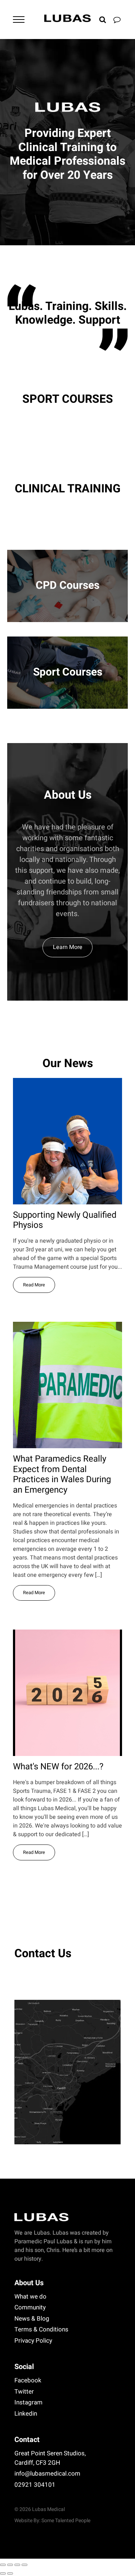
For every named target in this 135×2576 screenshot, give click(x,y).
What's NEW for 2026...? (58, 1767)
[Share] (17, 2565)
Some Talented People (66, 2521)
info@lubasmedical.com (47, 2474)
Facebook (28, 2380)
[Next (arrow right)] (10, 2573)
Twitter (24, 2392)
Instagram (28, 2402)
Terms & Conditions (41, 2329)
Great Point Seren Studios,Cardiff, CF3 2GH (50, 2458)
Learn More (68, 947)
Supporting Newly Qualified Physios (65, 1221)
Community (30, 2307)
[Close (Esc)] (24, 2565)
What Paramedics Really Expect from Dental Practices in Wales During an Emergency (62, 1475)
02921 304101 (35, 2485)
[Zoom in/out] (3, 2565)
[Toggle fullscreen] (10, 2565)
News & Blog (32, 2319)
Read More (34, 1285)
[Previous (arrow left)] (3, 2573)
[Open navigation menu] (19, 20)
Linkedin (26, 2414)
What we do (30, 2297)
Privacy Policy (33, 2341)
